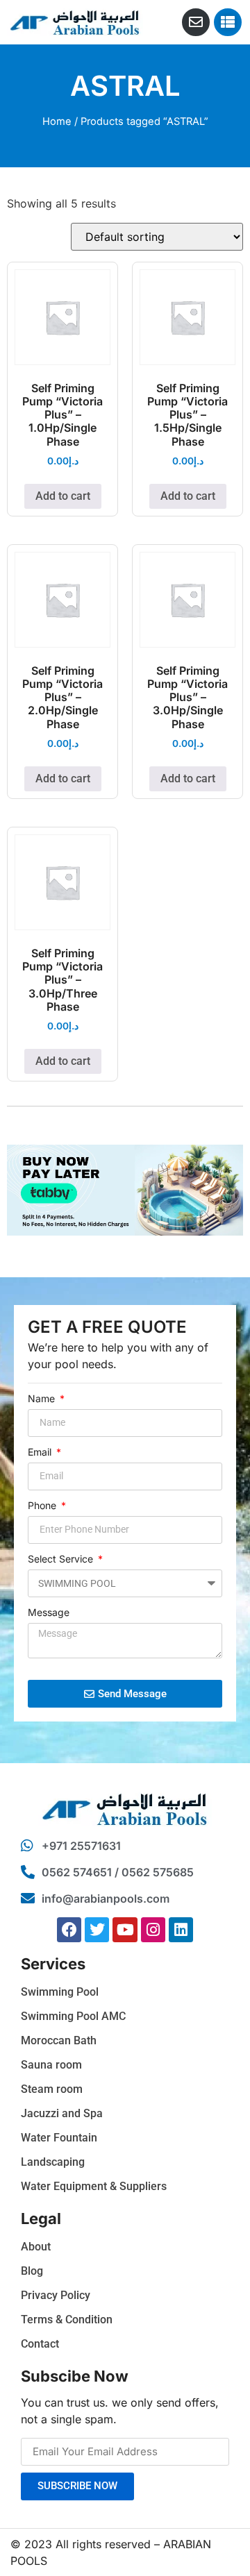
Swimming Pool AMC (73, 2016)
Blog (32, 2271)
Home (57, 121)
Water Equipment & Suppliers (94, 2186)
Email (41, 1453)
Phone (43, 1506)
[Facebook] (69, 1929)
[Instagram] (153, 1929)
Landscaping (53, 2162)
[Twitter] (97, 1929)
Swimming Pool (60, 1992)
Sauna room (51, 2065)
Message (49, 1613)
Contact (40, 2344)
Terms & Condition (67, 2320)
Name (43, 1399)
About (36, 2247)
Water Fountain (59, 2138)
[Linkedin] (181, 1929)
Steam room (52, 2089)
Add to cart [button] (63, 496)
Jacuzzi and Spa (62, 2113)
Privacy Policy (56, 2295)
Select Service (62, 1559)
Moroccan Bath (59, 2040)
